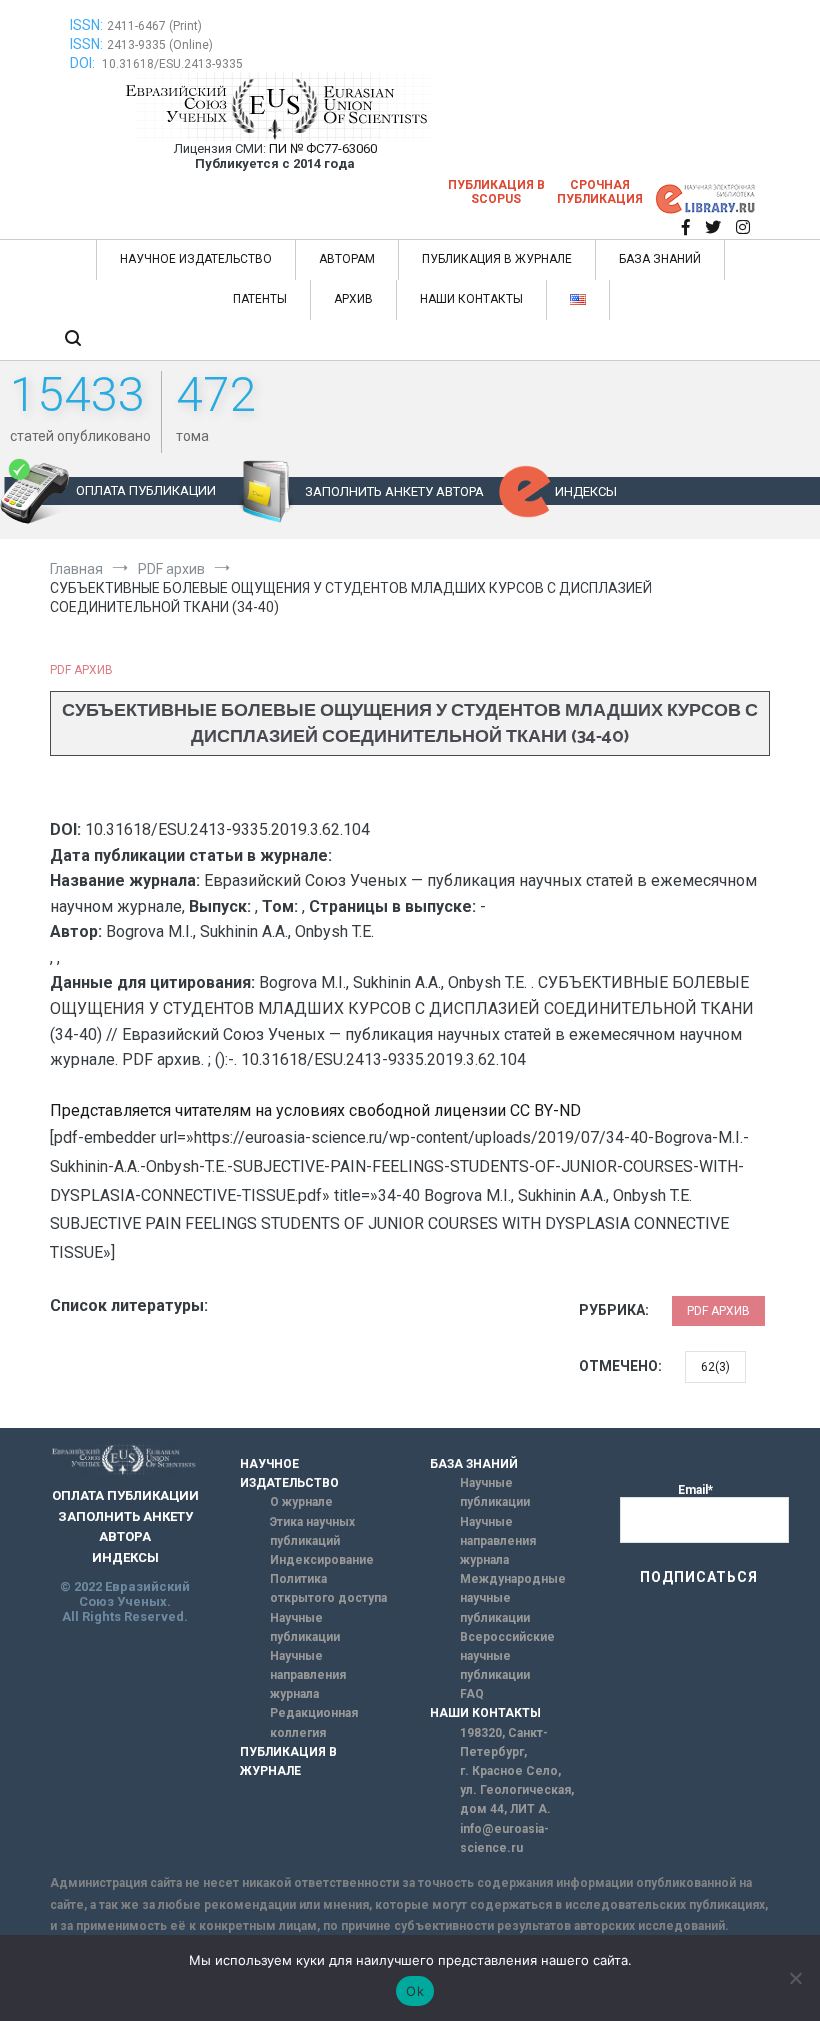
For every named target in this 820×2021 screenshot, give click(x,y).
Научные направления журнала (308, 1675)
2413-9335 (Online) (160, 45)
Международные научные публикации (513, 1598)
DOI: (84, 63)
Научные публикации (305, 1627)
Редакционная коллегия (314, 1722)
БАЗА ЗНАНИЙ (660, 259)
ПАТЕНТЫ (260, 299)
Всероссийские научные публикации (507, 1656)
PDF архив (81, 670)
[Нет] (795, 1978)
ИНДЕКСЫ (586, 491)
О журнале (301, 1502)
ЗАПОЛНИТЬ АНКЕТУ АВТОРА (394, 491)
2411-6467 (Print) (154, 26)
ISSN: (86, 25)
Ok (415, 1991)
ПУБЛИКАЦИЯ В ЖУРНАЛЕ (497, 259)
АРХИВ (353, 299)
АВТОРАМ (347, 259)
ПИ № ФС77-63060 (323, 148)
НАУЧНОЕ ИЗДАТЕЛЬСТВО (196, 259)
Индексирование (322, 1560)
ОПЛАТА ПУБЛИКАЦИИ (146, 490)
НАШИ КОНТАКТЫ (471, 299)
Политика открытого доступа (328, 1588)
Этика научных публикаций (312, 1531)
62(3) (715, 1367)
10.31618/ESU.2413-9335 (172, 64)
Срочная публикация (600, 192)
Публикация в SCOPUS (496, 192)
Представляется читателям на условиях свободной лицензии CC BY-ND (315, 1110)
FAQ (472, 1694)
